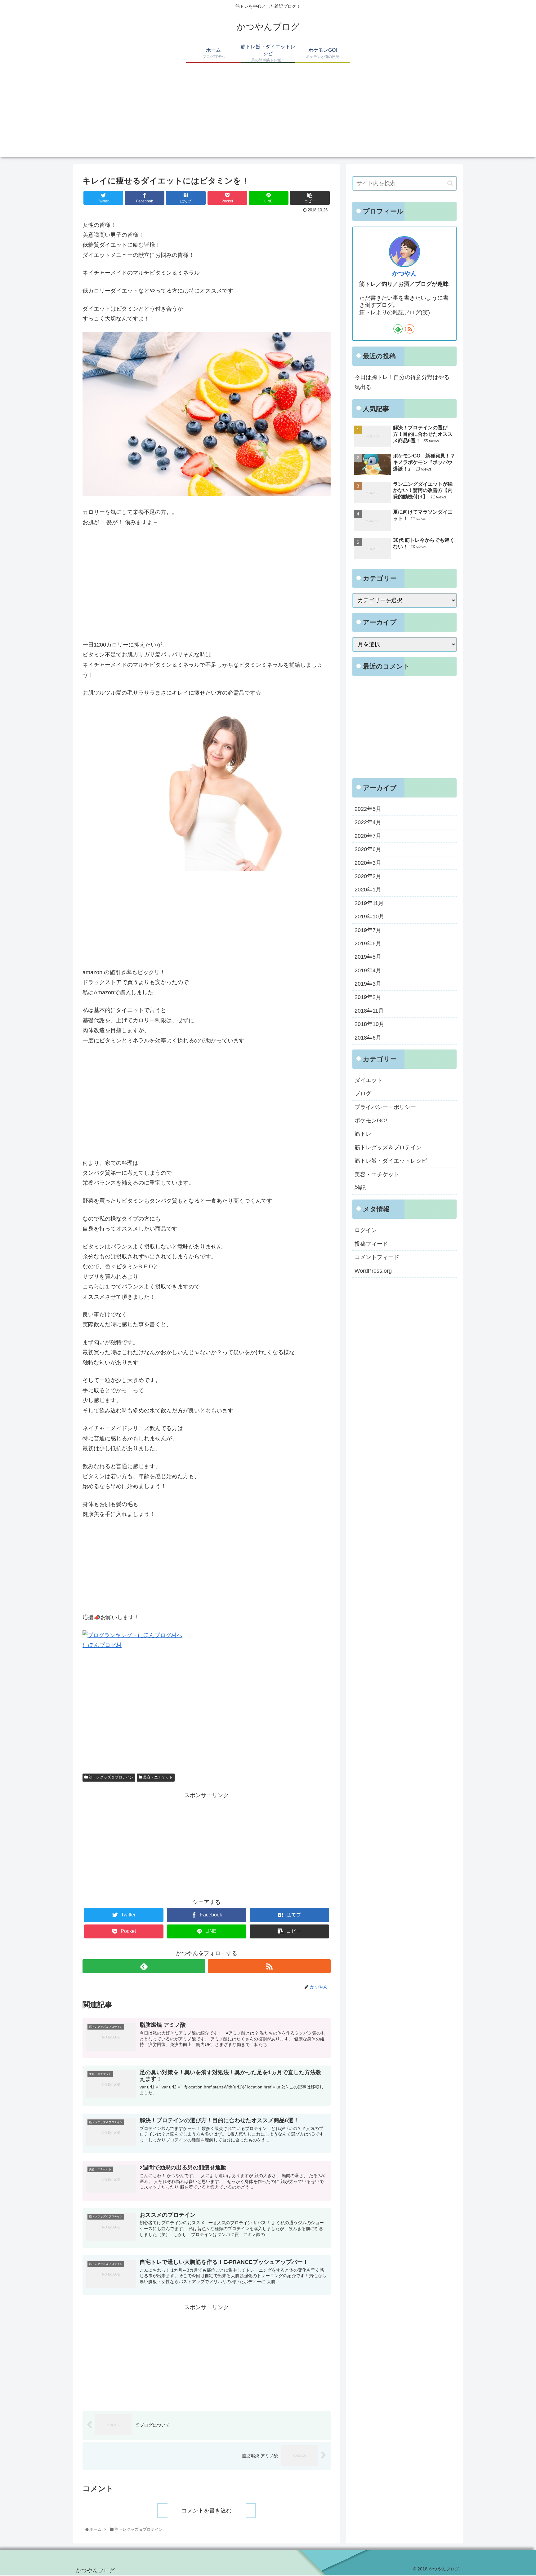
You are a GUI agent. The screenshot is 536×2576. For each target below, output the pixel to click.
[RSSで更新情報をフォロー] (269, 1966)
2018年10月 (369, 1024)
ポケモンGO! (371, 1120)
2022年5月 (368, 809)
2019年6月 (368, 943)
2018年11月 (369, 1011)
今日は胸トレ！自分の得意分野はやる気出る (402, 382)
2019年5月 (368, 957)
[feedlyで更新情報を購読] (144, 1966)
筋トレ (363, 1134)
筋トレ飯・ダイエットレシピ (391, 1161)
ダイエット (368, 1080)
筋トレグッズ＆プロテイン (111, 1777)
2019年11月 (369, 903)
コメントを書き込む (207, 2511)
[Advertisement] (268, 113)
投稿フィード (371, 1244)
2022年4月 (368, 822)
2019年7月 (368, 930)
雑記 (360, 1188)
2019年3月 (368, 984)
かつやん (404, 273)
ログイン (366, 1230)
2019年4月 (368, 970)
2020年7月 (368, 836)
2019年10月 (369, 917)
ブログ (363, 1094)
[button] (450, 183)
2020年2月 (368, 876)
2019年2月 (368, 997)
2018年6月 (368, 1038)
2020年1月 (368, 890)
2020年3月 (368, 863)
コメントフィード (377, 1257)
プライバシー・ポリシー (385, 1107)
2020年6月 (368, 849)
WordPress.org (373, 1270)
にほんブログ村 (102, 1645)
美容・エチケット (157, 1777)
